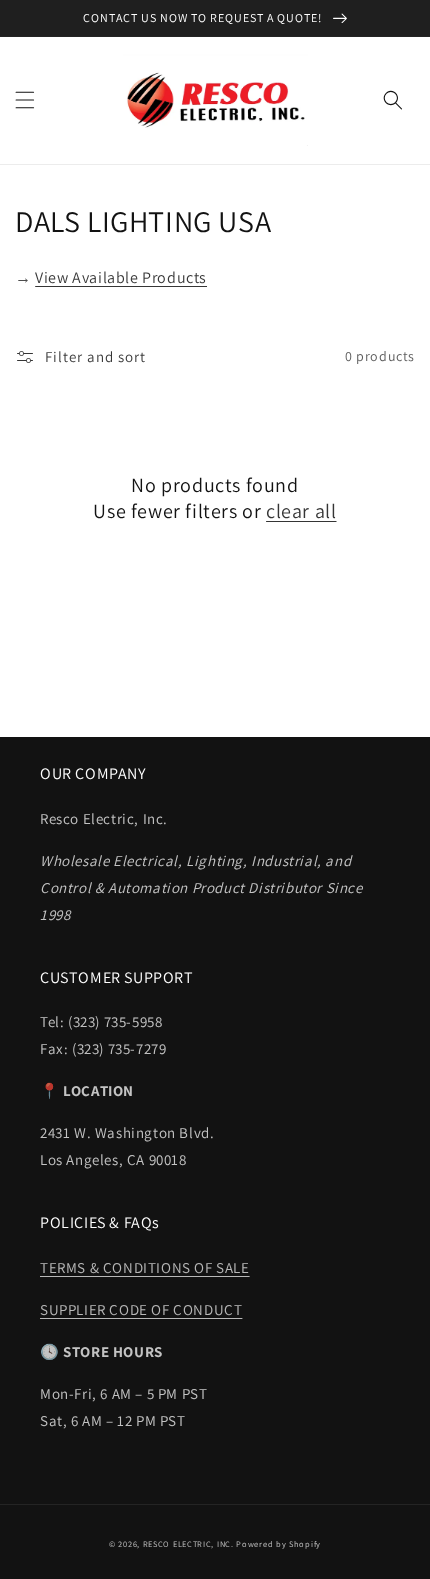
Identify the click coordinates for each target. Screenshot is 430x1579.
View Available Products (121, 277)
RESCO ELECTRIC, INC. (188, 1543)
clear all (301, 511)
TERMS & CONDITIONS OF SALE (145, 1267)
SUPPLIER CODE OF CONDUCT (141, 1309)
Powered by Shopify (278, 1543)
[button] (25, 100)
